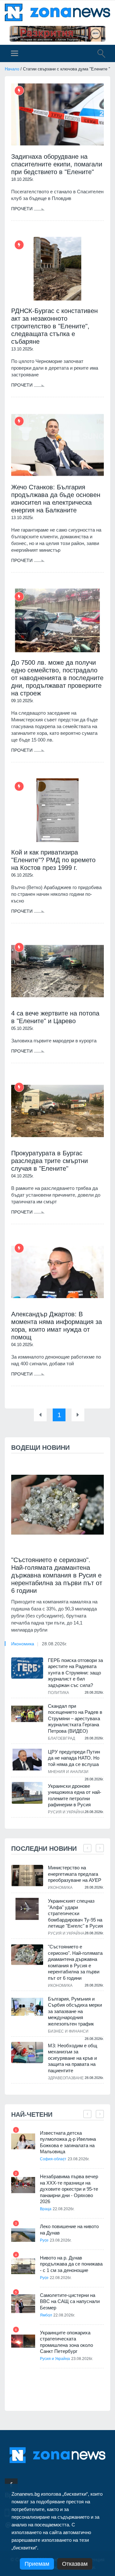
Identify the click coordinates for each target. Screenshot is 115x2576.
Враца (46, 2209)
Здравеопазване (66, 2078)
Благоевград (61, 1738)
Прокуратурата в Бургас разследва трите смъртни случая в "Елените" (50, 1161)
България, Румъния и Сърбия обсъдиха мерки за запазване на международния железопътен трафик (75, 2011)
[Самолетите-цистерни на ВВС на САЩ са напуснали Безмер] (23, 2304)
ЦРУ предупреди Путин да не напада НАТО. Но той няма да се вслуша (74, 1758)
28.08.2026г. (54, 1644)
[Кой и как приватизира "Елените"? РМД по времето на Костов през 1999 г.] (57, 810)
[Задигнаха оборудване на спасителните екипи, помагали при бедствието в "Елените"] (57, 114)
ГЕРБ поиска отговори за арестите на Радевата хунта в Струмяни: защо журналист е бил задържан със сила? (75, 1673)
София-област (53, 2159)
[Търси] (98, 54)
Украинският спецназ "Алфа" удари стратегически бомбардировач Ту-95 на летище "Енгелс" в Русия (75, 1913)
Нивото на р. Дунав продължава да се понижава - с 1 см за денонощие (71, 2264)
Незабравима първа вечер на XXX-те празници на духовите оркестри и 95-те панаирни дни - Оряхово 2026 (69, 2189)
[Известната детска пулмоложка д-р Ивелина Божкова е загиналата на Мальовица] (23, 2142)
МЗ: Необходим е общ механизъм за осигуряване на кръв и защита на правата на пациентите (73, 2058)
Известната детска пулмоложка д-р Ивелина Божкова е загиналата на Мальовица (68, 2142)
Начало (12, 69)
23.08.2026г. (79, 2159)
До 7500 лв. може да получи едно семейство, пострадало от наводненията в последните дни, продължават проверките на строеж (57, 678)
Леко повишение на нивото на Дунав (69, 2230)
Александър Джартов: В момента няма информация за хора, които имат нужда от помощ (57, 1326)
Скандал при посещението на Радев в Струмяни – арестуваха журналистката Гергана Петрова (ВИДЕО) (75, 1718)
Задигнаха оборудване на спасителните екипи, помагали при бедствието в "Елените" (57, 164)
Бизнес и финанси (68, 2031)
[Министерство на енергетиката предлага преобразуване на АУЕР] (27, 1876)
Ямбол (46, 2315)
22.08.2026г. (64, 2209)
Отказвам (75, 2564)
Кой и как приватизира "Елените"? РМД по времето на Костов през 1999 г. (53, 860)
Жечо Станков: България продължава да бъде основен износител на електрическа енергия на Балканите (56, 499)
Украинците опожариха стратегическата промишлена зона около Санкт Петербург (66, 2342)
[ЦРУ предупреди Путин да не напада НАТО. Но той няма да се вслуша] (27, 1760)
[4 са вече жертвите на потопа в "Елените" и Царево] (57, 971)
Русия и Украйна (66, 1812)
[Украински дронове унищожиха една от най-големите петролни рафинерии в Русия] (27, 1793)
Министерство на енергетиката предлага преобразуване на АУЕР (75, 1874)
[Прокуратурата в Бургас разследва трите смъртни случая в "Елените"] (57, 1111)
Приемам (37, 2564)
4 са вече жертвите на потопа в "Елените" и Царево (55, 1017)
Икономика (23, 1644)
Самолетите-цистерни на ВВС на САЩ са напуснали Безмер (70, 2301)
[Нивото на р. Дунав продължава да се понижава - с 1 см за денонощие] (23, 2266)
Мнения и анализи (68, 1772)
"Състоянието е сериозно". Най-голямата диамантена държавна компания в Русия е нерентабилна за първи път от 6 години (57, 1575)
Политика (58, 1693)
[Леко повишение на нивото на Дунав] (23, 2235)
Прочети (23, 209)
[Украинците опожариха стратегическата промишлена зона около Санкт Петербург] (23, 2341)
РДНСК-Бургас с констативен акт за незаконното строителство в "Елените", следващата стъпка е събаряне (54, 326)
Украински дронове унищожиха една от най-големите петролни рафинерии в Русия (75, 1795)
